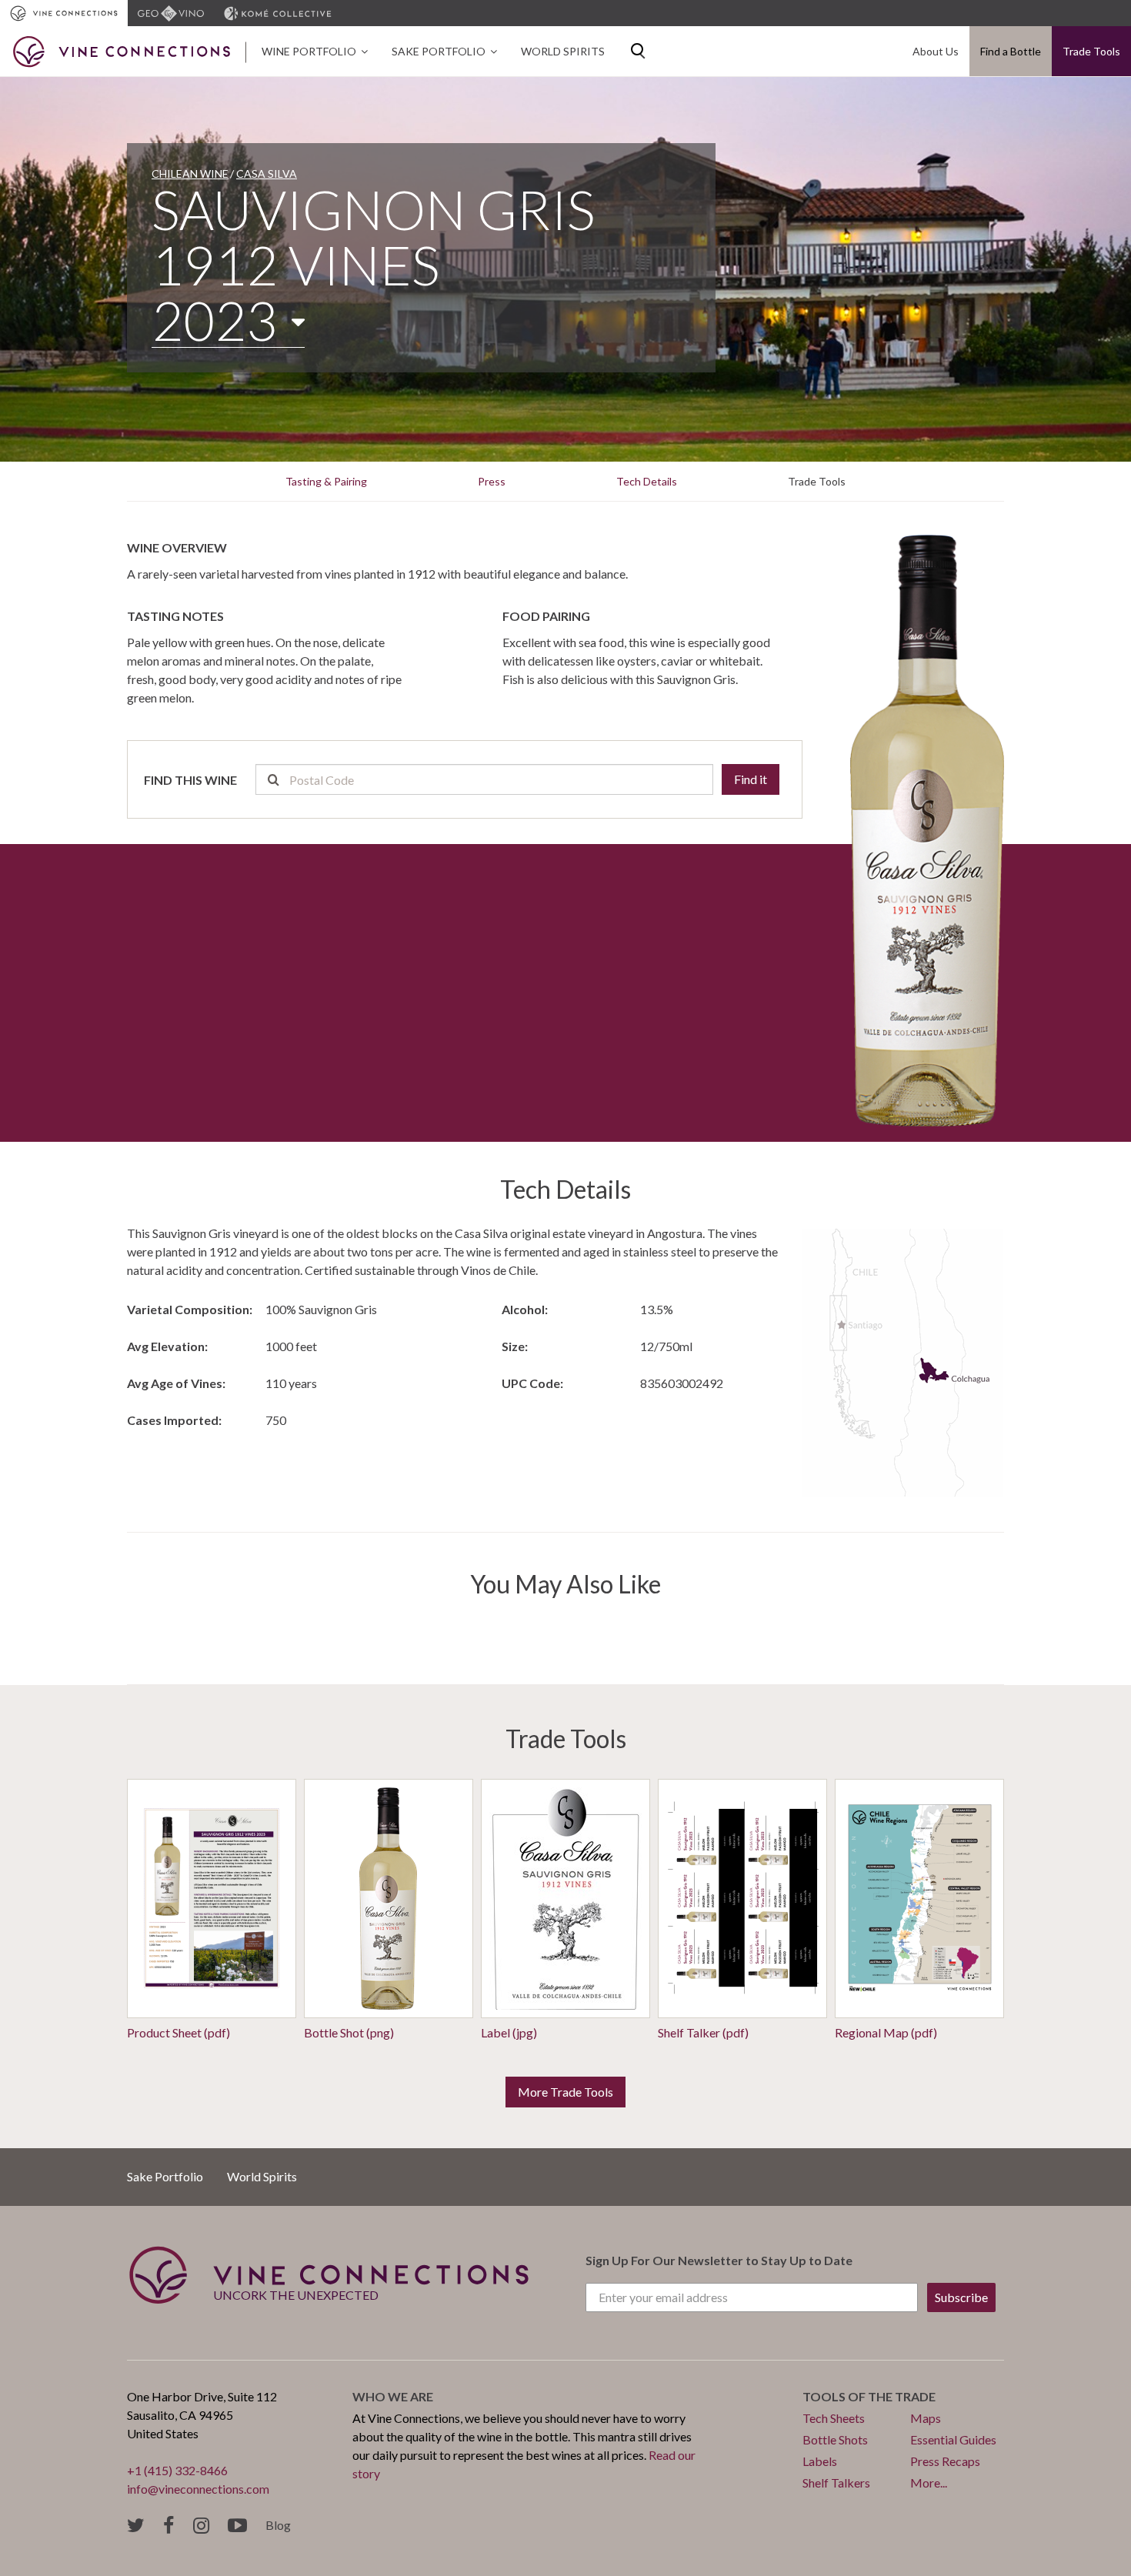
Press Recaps (945, 2461)
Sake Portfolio (439, 51)
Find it (751, 779)
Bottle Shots (835, 2439)
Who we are (393, 2396)
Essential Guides (953, 2439)
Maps (926, 2418)
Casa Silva (267, 174)
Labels (820, 2461)
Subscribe (961, 2297)
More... (929, 2483)
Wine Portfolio (309, 51)
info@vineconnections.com (198, 2489)
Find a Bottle (1011, 51)
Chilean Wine (190, 174)
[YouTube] (237, 2526)
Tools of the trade (869, 2396)
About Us (936, 51)
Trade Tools (1091, 51)
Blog (278, 2525)
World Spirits (563, 51)
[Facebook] (169, 2526)
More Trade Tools (565, 2092)
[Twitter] (136, 2526)
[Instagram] (201, 2526)
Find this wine (190, 780)
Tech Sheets (834, 2418)
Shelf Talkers (836, 2483)
